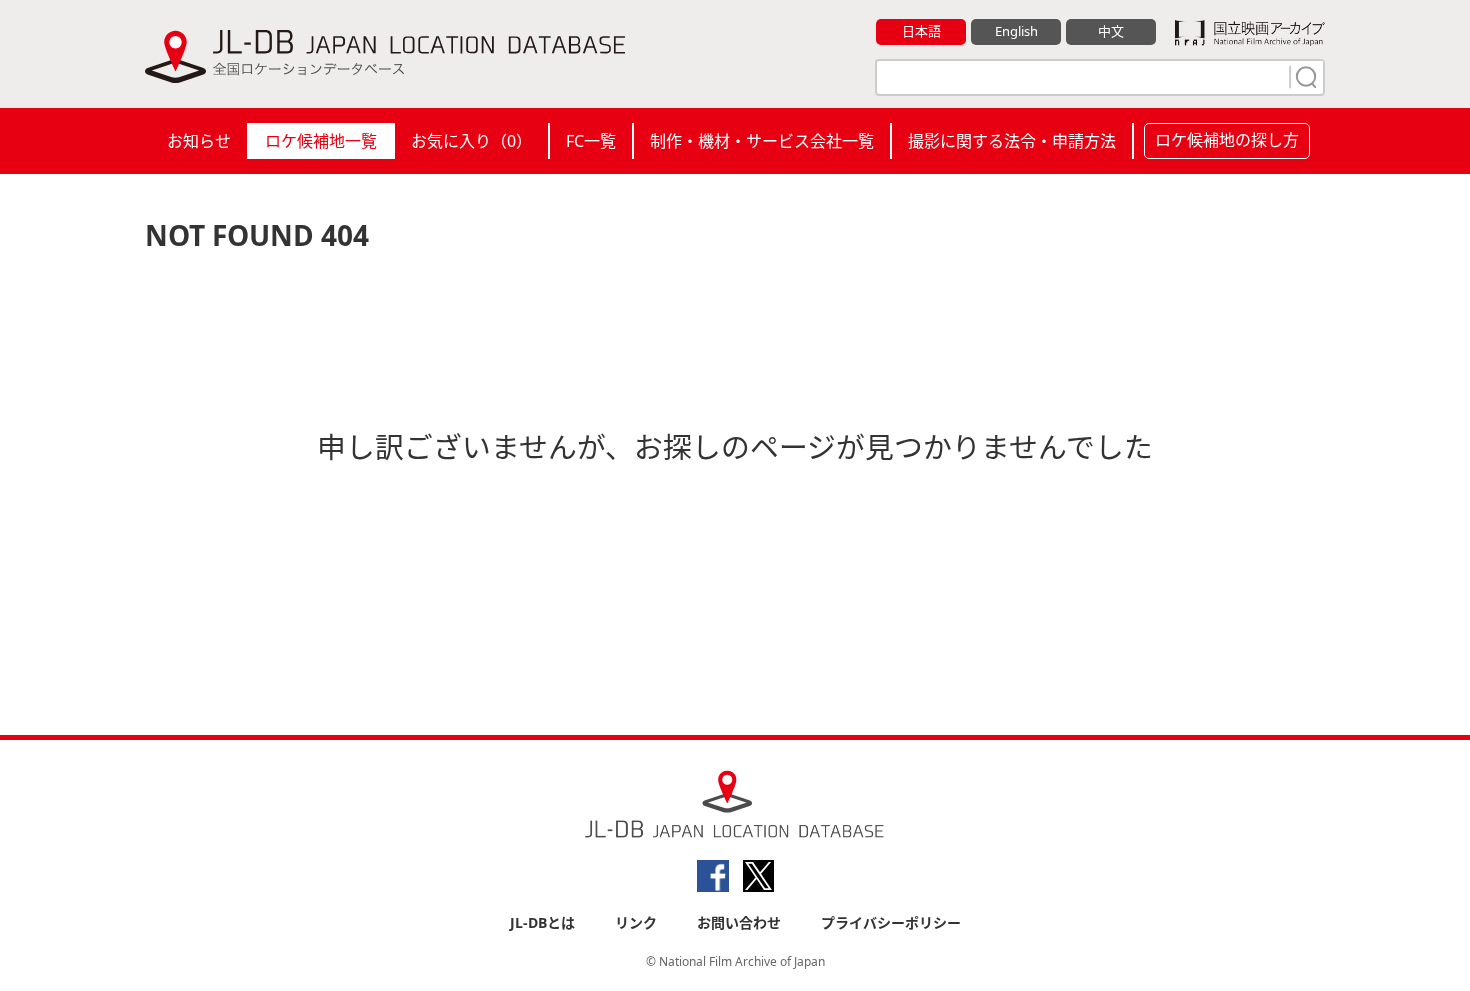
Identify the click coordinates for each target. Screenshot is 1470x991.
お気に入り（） (471, 141)
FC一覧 (591, 141)
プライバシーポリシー (891, 922)
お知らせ (199, 141)
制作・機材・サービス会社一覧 (762, 141)
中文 (1111, 31)
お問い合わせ (739, 922)
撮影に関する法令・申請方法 (1012, 141)
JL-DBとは (542, 922)
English (1016, 31)
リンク (636, 922)
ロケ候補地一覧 (321, 141)
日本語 (921, 31)
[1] (1304, 77)
